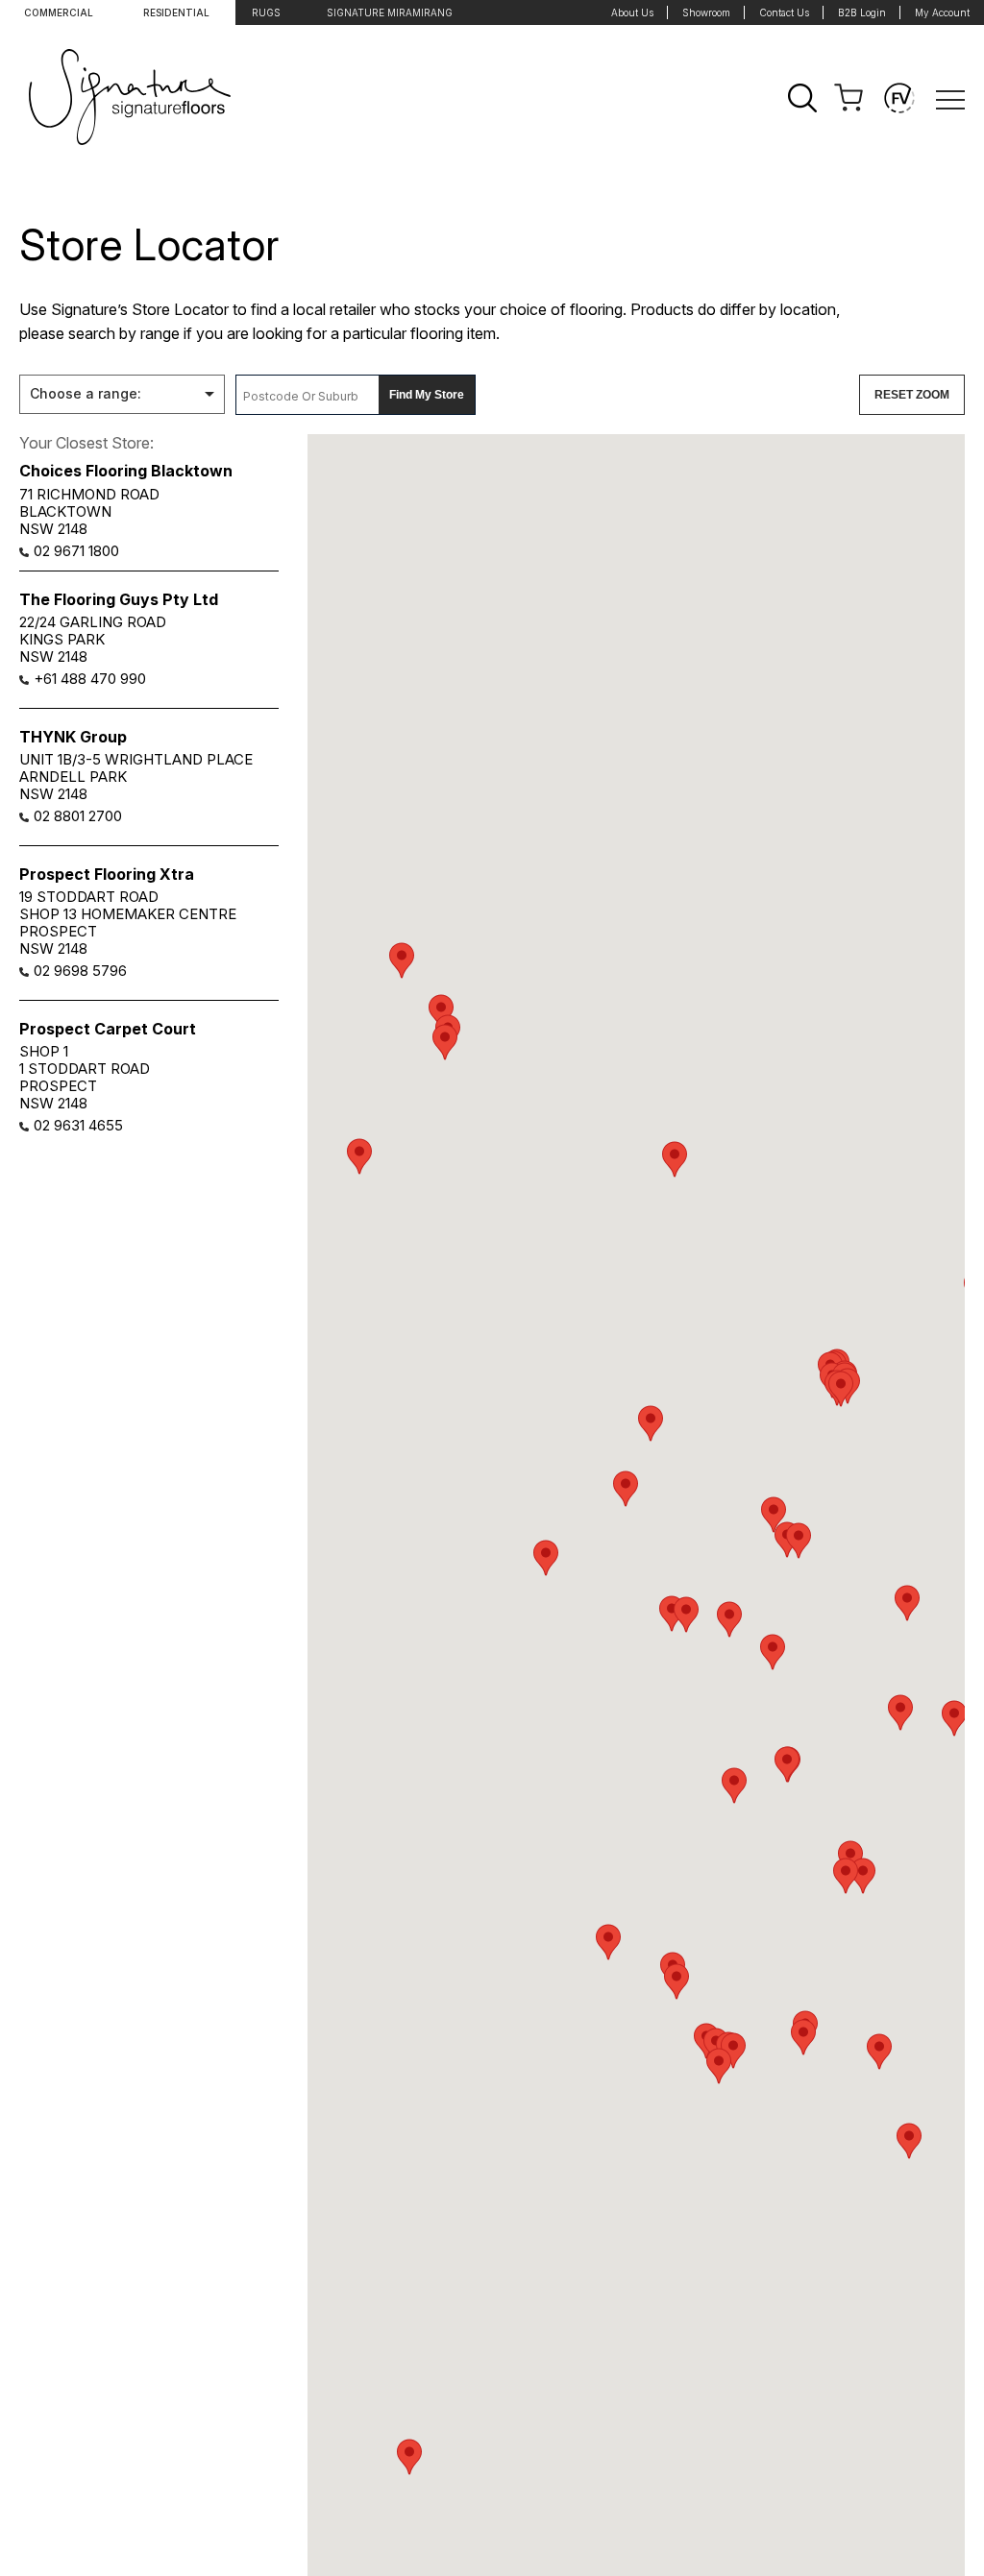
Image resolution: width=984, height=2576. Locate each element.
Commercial (59, 12)
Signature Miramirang (390, 12)
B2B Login (862, 12)
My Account (942, 12)
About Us (632, 12)
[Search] (802, 98)
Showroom (706, 12)
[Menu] (950, 98)
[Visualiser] (899, 98)
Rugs (266, 12)
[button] (441, 1012)
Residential (176, 12)
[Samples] (849, 98)
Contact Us (784, 12)
